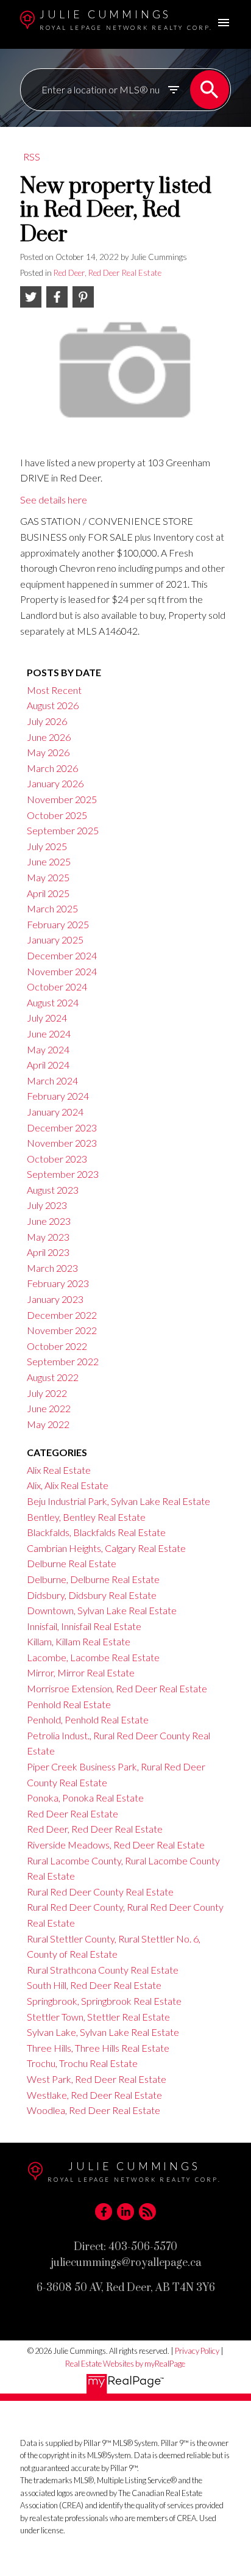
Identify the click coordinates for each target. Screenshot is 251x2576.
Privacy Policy (197, 2351)
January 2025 (55, 940)
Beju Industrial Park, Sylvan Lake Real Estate (118, 1501)
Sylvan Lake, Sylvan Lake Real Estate (103, 2032)
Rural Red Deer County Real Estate (100, 1892)
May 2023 (48, 1237)
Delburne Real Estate (72, 1563)
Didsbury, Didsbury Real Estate (92, 1595)
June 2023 (49, 1221)
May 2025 (48, 877)
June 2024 (49, 1034)
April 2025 (48, 893)
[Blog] (147, 2212)
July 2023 (47, 1205)
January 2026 (55, 783)
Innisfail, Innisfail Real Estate (84, 1626)
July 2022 (47, 1393)
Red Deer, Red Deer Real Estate (108, 273)
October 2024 (57, 987)
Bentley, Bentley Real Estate (86, 1517)
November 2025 (62, 799)
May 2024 (48, 1049)
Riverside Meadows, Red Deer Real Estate (116, 1845)
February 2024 (58, 1096)
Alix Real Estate (59, 1470)
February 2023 (58, 1283)
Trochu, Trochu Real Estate (82, 2063)
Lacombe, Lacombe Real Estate (93, 1657)
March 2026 (52, 768)
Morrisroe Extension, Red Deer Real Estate (117, 1688)
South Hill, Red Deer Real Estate (94, 1985)
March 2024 (52, 1081)
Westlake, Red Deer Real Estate (94, 2095)
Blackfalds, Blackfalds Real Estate (96, 1532)
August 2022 (53, 1377)
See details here (54, 500)
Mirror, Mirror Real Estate (81, 1672)
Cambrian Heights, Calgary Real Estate (106, 1548)
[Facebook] (104, 2212)
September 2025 (63, 830)
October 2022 (57, 1346)
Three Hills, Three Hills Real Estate (98, 2048)
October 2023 (57, 1159)
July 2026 (47, 721)
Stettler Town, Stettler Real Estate (98, 2017)
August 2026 (53, 705)
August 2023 (53, 1190)
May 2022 (48, 1424)
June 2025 (49, 861)
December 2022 (62, 1315)
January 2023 (55, 1299)
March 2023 (52, 1268)
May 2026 (48, 752)
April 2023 (48, 1252)
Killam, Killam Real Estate (79, 1641)
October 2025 (57, 815)
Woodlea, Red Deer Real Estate (94, 2110)
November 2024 (62, 971)
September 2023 (63, 1174)
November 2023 (62, 1143)
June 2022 (49, 1408)
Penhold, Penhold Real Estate (88, 1719)
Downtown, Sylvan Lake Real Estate (102, 1610)
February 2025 (58, 924)
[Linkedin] (125, 2212)
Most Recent (54, 690)
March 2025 (52, 908)
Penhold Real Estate (69, 1704)
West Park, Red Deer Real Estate (97, 2079)
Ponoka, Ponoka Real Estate (85, 1798)
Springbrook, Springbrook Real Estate (104, 2001)
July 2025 (47, 846)
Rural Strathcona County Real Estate (103, 1970)
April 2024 (48, 1065)
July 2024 (47, 1018)
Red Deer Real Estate (72, 1813)
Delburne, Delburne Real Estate (93, 1579)
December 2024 (62, 955)
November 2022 (62, 1330)
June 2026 (49, 737)
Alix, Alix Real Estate (68, 1485)
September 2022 (63, 1361)
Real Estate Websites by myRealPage (125, 2364)
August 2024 (53, 1002)
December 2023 (62, 1127)
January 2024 (55, 1112)
